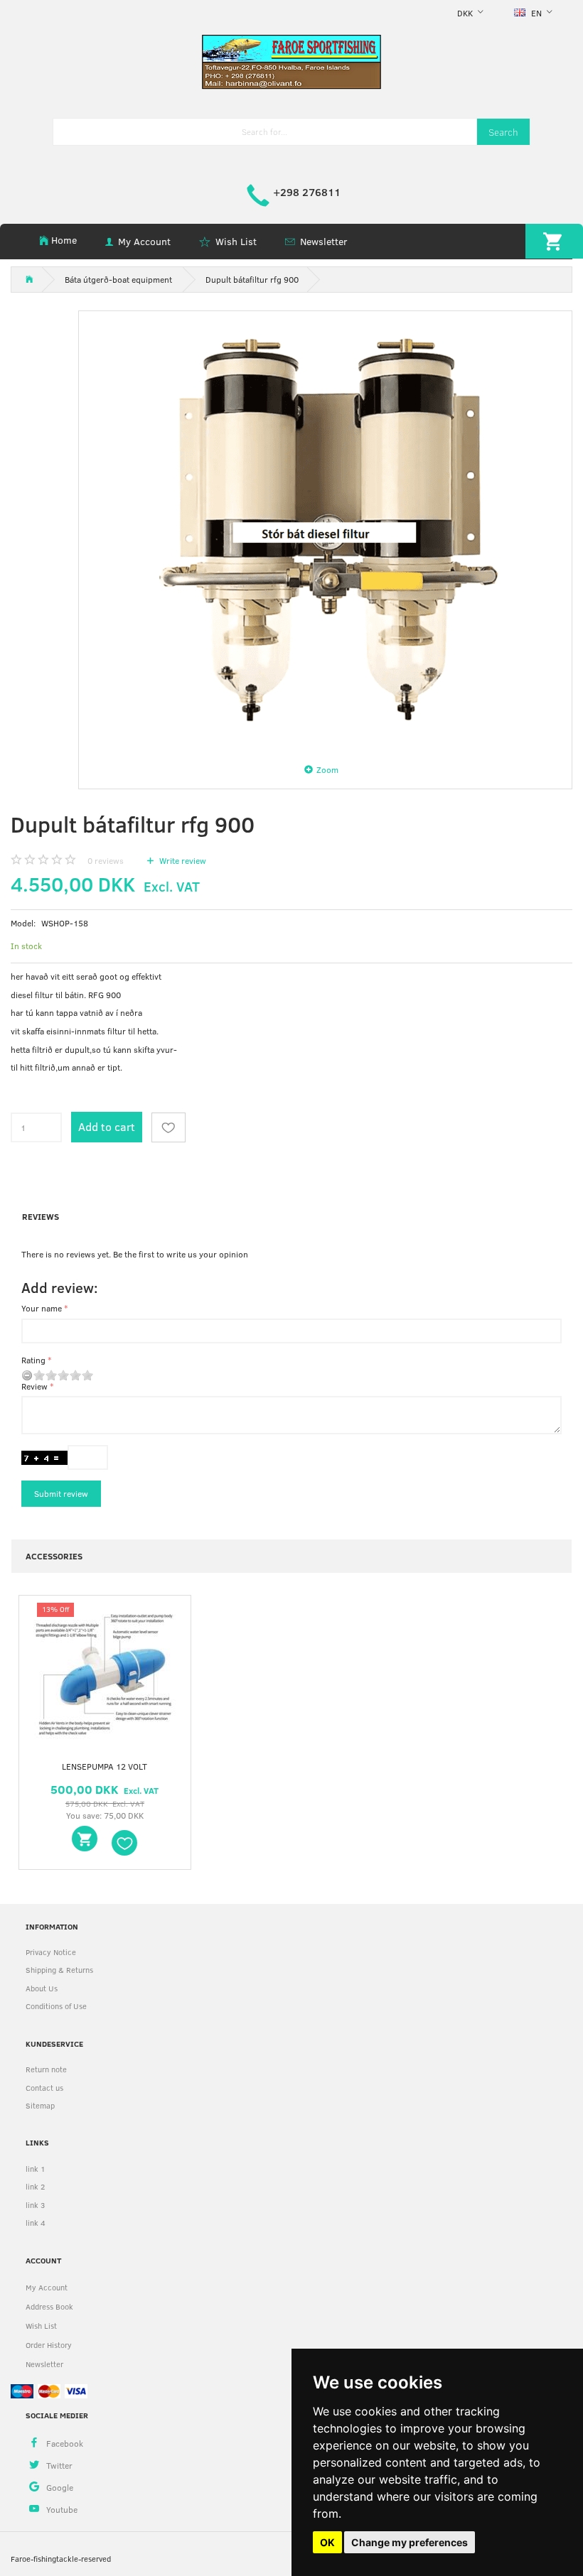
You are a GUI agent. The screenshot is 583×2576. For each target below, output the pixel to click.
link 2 (35, 2186)
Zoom (327, 769)
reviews (106, 860)
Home (64, 240)
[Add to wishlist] (169, 1127)
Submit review (61, 1493)
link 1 (36, 2169)
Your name (42, 1308)
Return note (46, 2069)
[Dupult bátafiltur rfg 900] (325, 531)
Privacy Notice (51, 1952)
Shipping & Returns (59, 1970)
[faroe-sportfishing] (291, 61)
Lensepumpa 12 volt (105, 1766)
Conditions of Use (56, 2006)
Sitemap (40, 2105)
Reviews (41, 1216)
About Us (42, 1988)
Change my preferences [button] (410, 2542)
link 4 (36, 2223)
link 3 (35, 2205)
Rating (33, 1360)
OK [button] (327, 2542)
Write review (182, 860)
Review (34, 1386)
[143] (85, 1839)
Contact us (44, 2088)
